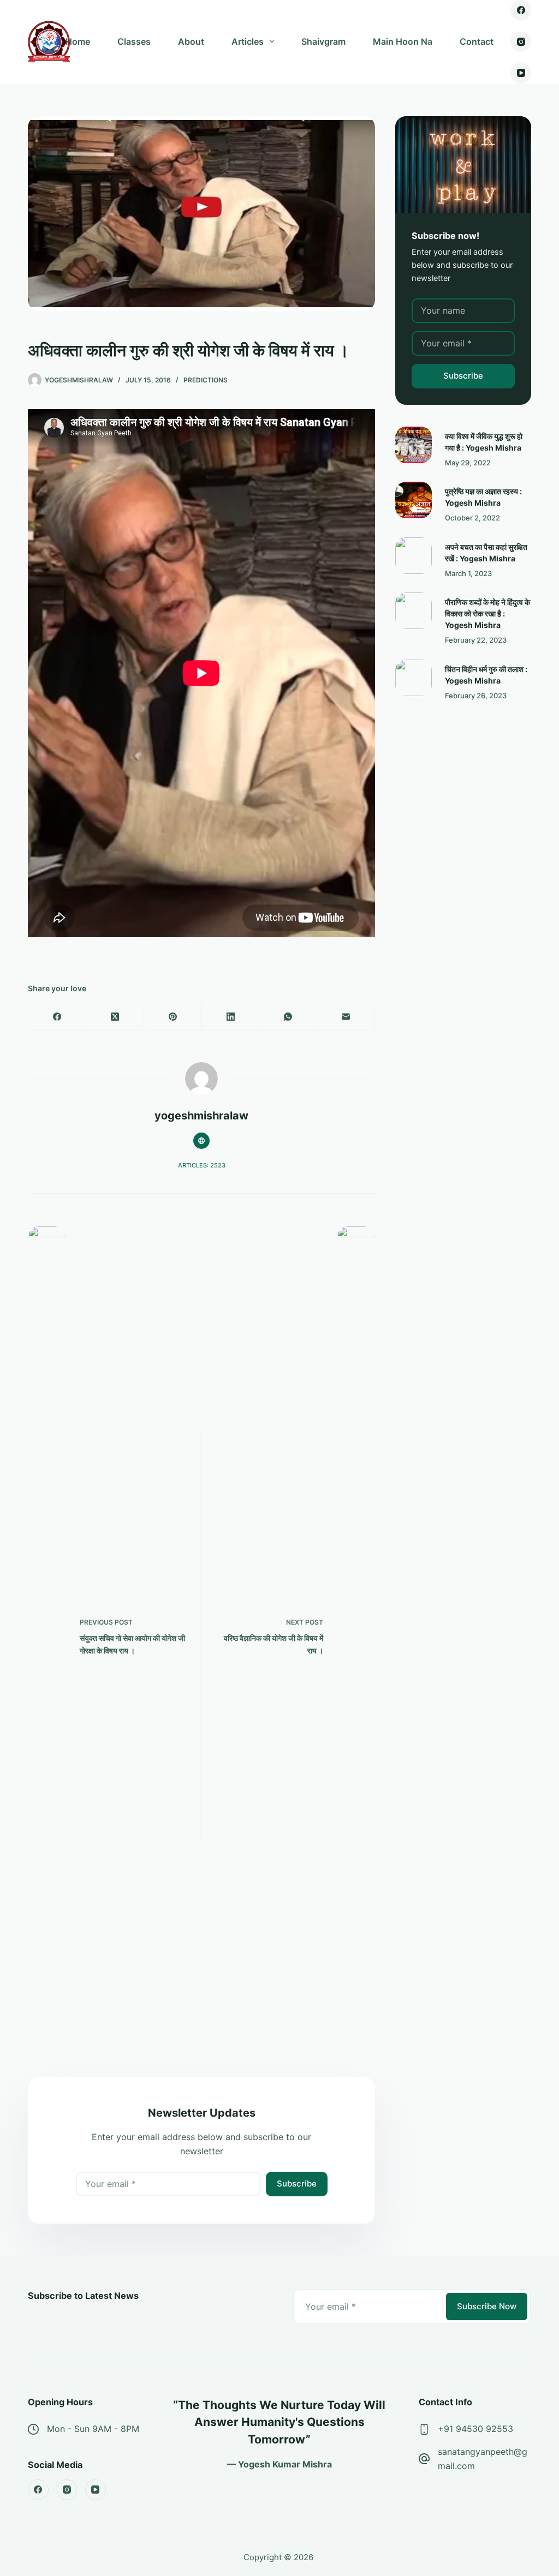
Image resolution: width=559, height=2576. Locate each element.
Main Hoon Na (403, 41)
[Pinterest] (173, 1017)
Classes (134, 41)
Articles (248, 41)
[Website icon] (201, 1141)
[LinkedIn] (231, 1017)
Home (78, 41)
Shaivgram (323, 41)
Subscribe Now (487, 2306)
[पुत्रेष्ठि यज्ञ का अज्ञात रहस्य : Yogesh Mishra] (414, 500)
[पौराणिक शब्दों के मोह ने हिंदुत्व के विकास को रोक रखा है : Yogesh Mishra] (414, 611)
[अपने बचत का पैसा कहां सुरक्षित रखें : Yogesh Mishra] (414, 556)
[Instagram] (521, 42)
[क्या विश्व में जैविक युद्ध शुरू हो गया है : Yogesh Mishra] (414, 445)
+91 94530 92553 (475, 2429)
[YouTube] (521, 73)
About (191, 41)
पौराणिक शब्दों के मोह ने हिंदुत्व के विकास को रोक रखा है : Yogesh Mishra (487, 613)
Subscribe (297, 2183)
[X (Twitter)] (115, 1017)
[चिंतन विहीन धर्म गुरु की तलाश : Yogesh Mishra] (414, 678)
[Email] (346, 1017)
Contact (477, 41)
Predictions (206, 380)
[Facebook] (521, 10)
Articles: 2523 (202, 1165)
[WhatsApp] (288, 1017)
